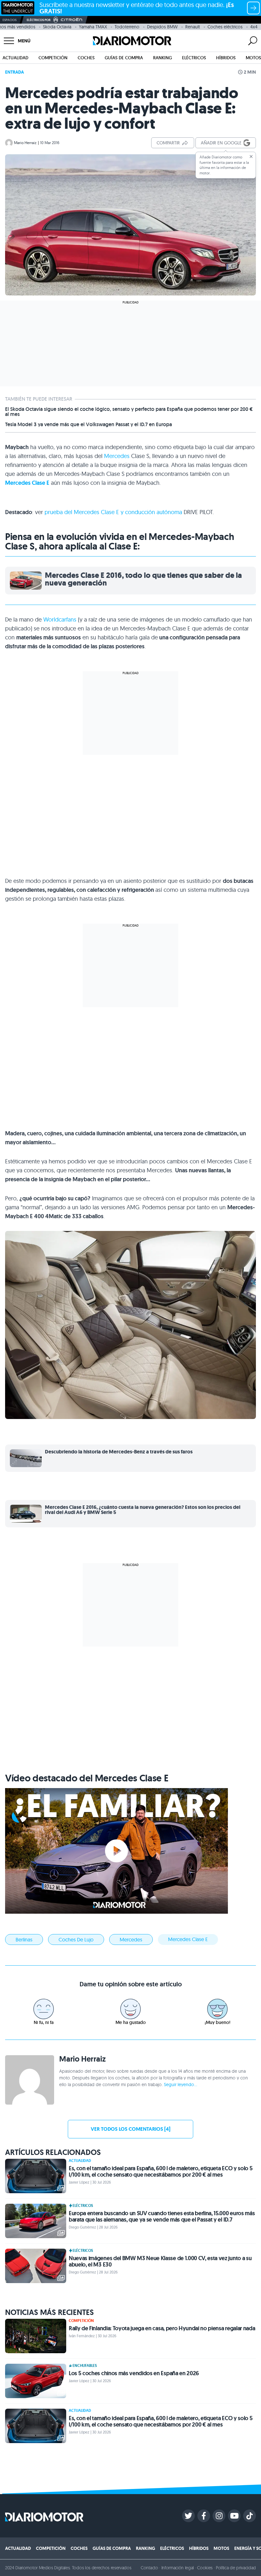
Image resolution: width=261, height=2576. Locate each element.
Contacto (149, 2568)
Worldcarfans (60, 619)
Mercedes (117, 456)
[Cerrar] (251, 156)
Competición (53, 58)
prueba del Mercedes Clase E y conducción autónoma (113, 512)
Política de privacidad (236, 2568)
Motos (253, 58)
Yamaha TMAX (93, 27)
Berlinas (24, 1939)
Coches (86, 58)
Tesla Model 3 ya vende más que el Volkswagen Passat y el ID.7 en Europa (88, 425)
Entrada (14, 72)
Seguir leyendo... (180, 2085)
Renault (193, 27)
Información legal (178, 2568)
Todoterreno (127, 27)
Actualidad (15, 58)
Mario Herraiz (25, 143)
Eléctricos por (39, 20)
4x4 (254, 27)
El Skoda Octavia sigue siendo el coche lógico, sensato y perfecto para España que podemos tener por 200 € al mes (129, 412)
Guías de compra (124, 58)
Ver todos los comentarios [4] (130, 2129)
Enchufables (85, 2366)
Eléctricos (194, 58)
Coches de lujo (76, 1939)
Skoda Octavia (57, 27)
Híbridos (226, 58)
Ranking (162, 58)
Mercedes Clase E (27, 483)
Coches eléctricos (225, 27)
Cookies (205, 2568)
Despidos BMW (162, 27)
